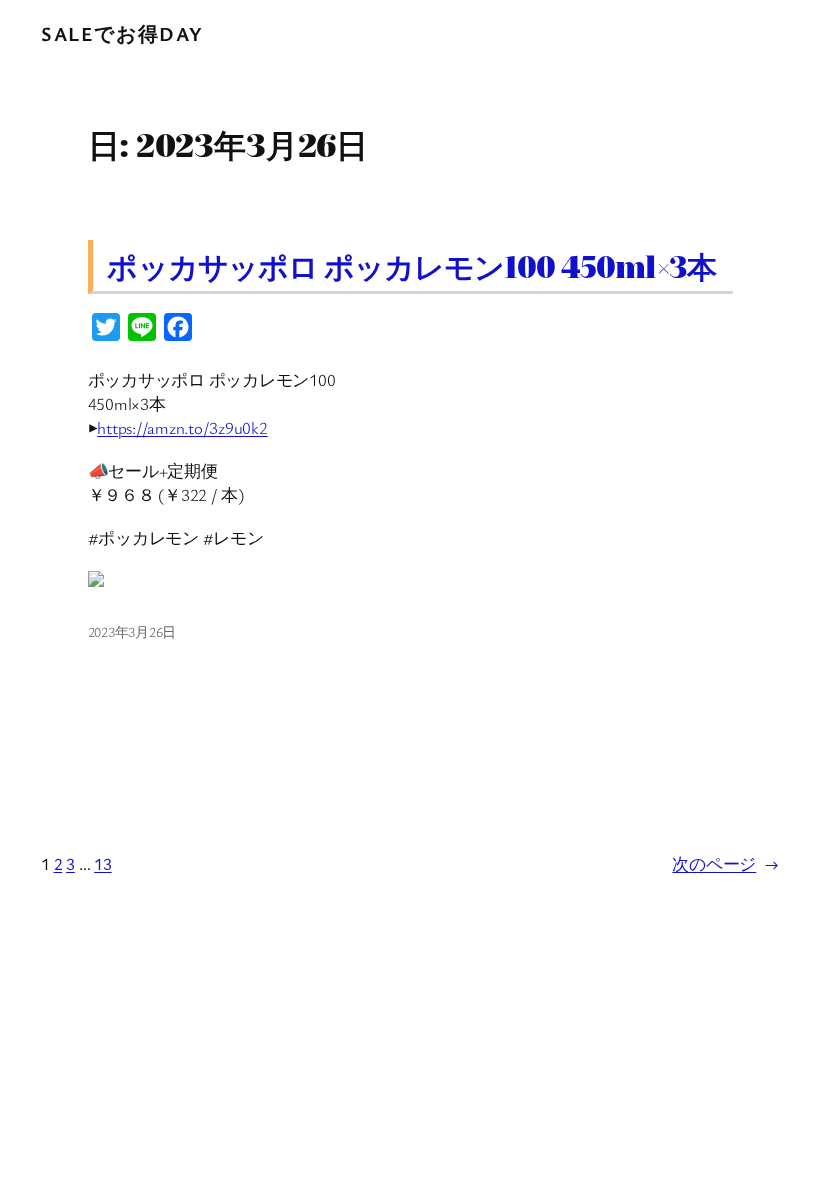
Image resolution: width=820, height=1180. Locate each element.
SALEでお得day (122, 33)
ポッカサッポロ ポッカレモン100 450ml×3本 (411, 266)
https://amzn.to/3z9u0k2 (182, 427)
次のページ (725, 863)
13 (103, 863)
